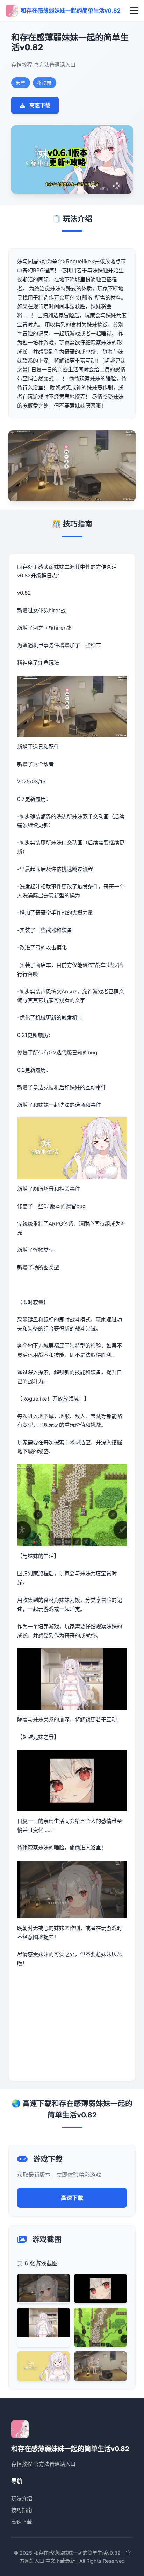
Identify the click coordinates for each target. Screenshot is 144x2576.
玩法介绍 (22, 2498)
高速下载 (40, 105)
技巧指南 (22, 2510)
